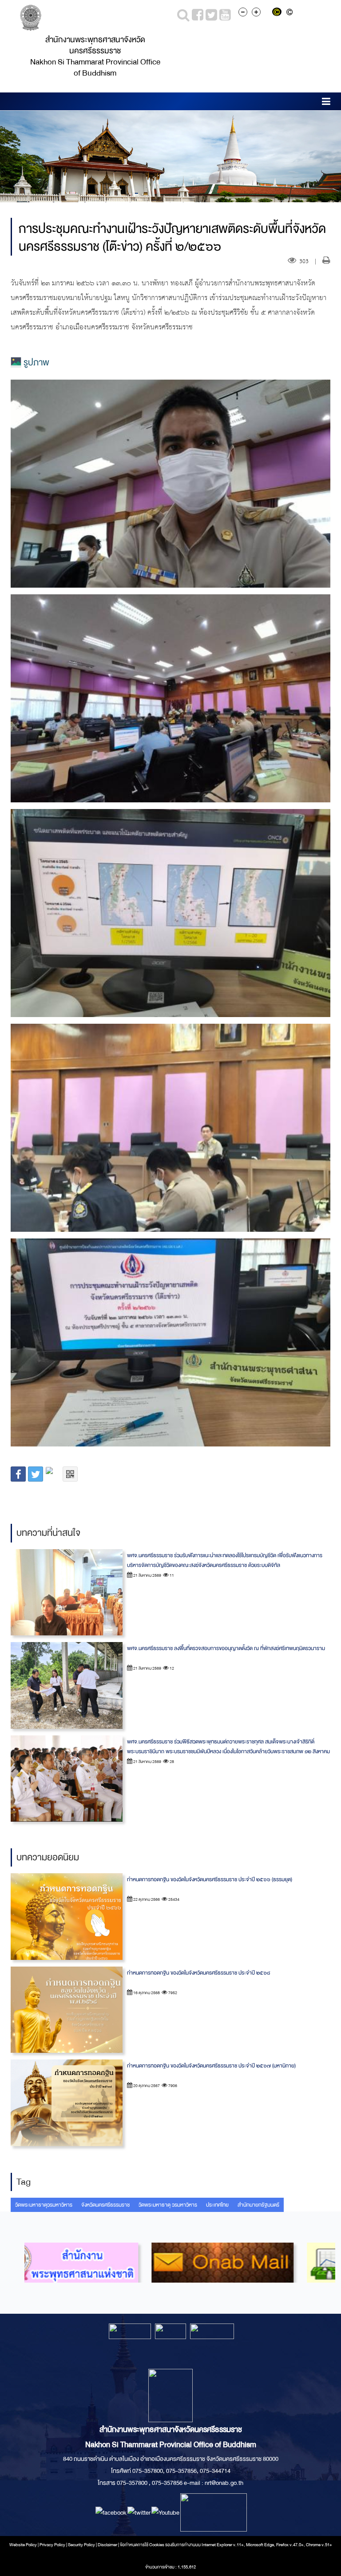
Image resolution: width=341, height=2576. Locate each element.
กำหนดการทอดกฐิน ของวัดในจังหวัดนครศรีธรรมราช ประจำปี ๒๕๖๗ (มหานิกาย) (211, 2066)
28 (171, 1762)
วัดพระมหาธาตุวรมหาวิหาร (44, 2205)
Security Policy (81, 2545)
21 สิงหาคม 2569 (147, 1575)
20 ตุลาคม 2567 (146, 2086)
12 (171, 1668)
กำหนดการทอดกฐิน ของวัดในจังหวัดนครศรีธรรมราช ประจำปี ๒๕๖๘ (198, 1973)
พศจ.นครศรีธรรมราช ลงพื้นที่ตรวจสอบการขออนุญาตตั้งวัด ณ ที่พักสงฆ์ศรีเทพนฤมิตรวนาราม (226, 1648)
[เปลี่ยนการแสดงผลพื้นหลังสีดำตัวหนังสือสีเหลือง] (279, 13)
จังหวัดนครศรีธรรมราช (105, 2205)
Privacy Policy (52, 2545)
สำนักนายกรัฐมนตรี (258, 2205)
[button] (326, 103)
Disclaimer (108, 2545)
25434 (173, 1899)
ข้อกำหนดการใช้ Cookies (142, 2545)
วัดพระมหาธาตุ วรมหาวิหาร (168, 2205)
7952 (172, 1993)
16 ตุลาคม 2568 (146, 1993)
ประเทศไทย (217, 2205)
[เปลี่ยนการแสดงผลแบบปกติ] (291, 13)
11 (171, 1575)
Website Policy (23, 2545)
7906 (172, 2086)
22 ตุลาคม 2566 (146, 1899)
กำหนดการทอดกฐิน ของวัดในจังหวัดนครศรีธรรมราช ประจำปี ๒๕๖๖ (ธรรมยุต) (210, 1879)
